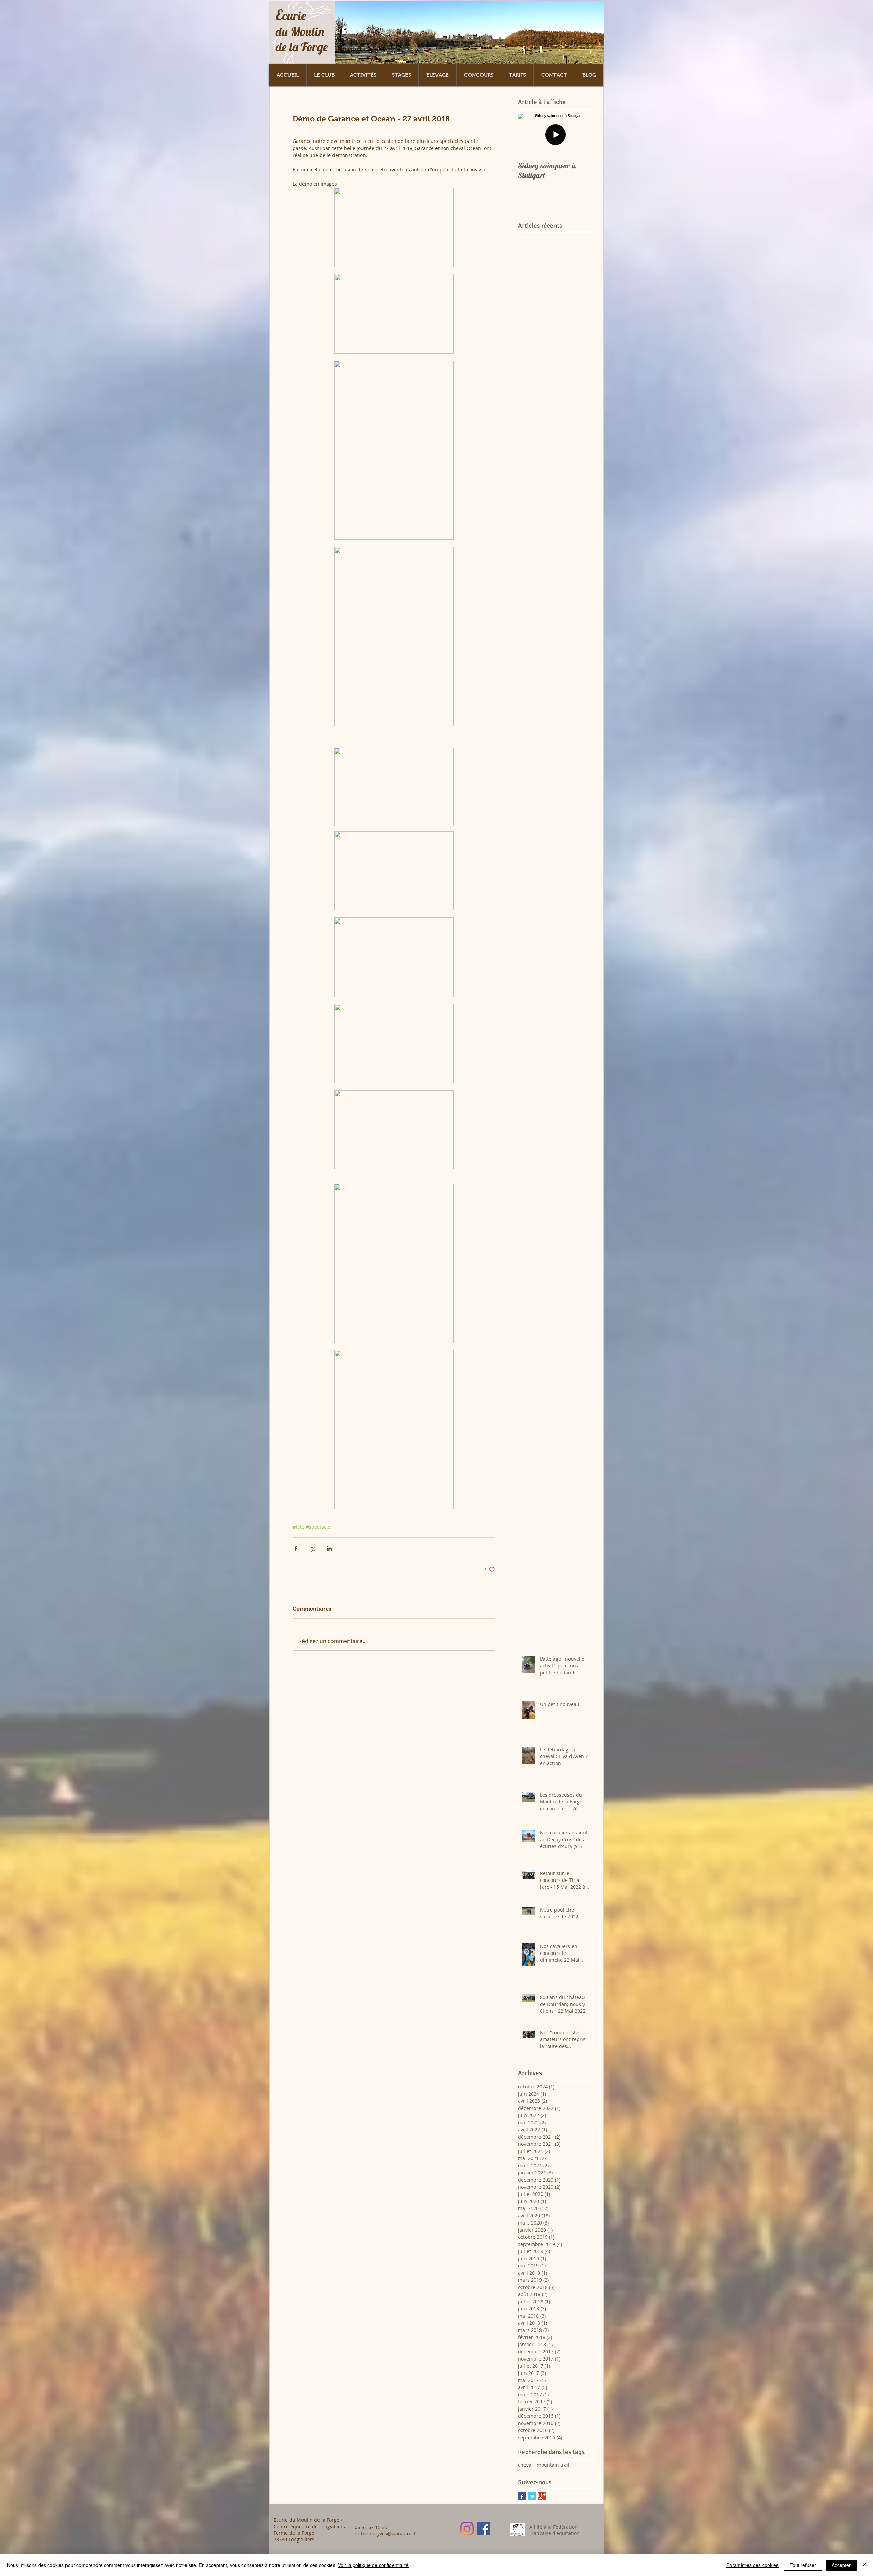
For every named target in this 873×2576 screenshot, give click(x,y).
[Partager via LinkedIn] (329, 1549)
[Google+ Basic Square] (542, 2496)
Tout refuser (803, 2565)
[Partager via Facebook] (296, 1549)
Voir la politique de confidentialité (373, 2565)
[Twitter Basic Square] (532, 2496)
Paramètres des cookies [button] (752, 2565)
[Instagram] (467, 2529)
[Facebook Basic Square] (522, 2496)
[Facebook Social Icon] (484, 2529)
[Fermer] (865, 2565)
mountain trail (553, 2465)
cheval (525, 2465)
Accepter (841, 2565)
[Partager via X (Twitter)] (313, 1549)
